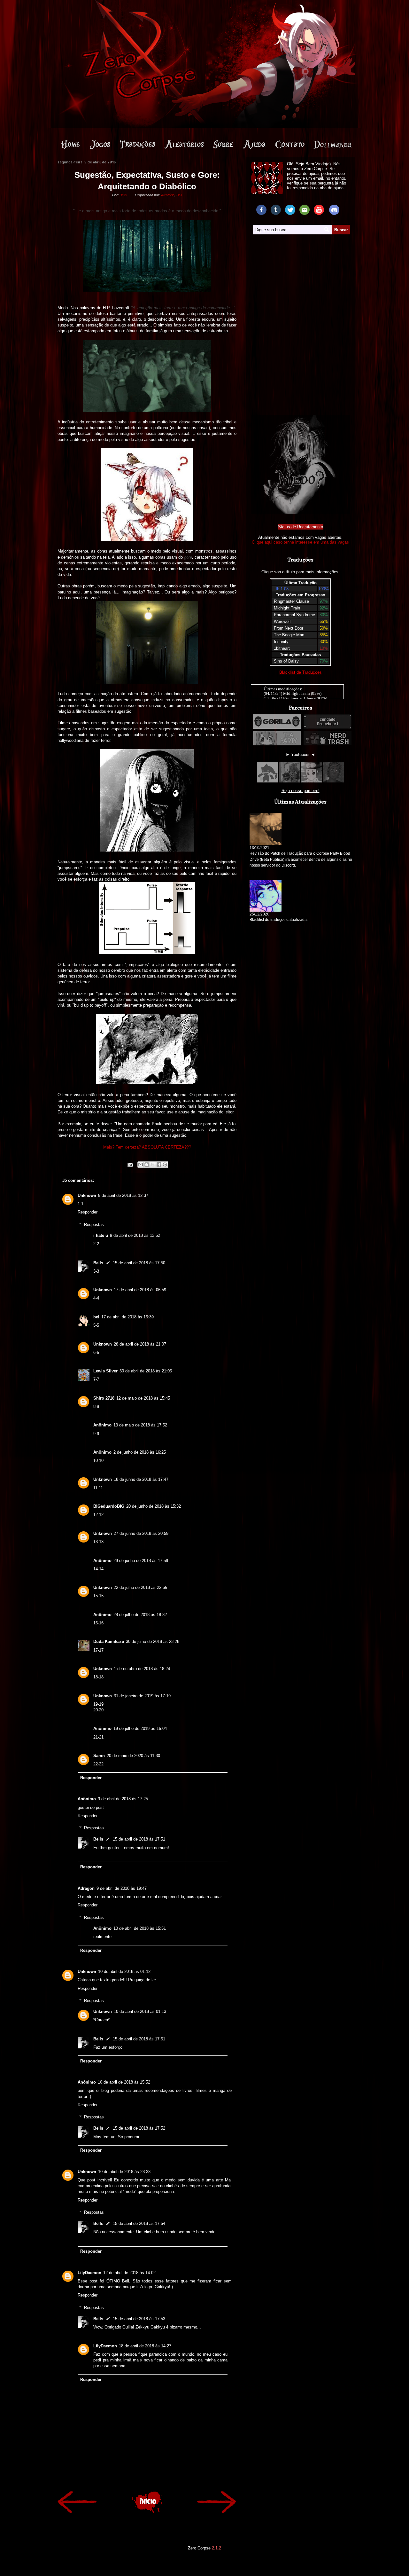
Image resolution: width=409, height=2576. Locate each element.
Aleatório (168, 195)
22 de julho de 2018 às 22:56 (140, 1587)
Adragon (86, 1888)
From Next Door (289, 628)
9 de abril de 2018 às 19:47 (122, 1888)
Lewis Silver (105, 1371)
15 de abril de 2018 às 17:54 (139, 2223)
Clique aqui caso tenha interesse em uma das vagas (300, 542)
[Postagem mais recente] (77, 2503)
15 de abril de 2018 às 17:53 (139, 2319)
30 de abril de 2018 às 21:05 (146, 1371)
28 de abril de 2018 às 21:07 (140, 1344)
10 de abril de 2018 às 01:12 (124, 1971)
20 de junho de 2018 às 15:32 (154, 1506)
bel (96, 1317)
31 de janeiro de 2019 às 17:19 (142, 1696)
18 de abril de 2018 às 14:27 (145, 2346)
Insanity (281, 642)
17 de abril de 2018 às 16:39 (127, 1317)
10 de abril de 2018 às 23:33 (124, 2172)
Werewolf (282, 621)
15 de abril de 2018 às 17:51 (139, 1839)
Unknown (87, 1195)
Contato (299, 144)
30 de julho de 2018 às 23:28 (153, 1641)
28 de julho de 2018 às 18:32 (140, 1615)
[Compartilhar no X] (153, 1165)
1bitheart (282, 648)
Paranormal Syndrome (294, 615)
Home (80, 144)
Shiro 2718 (104, 1398)
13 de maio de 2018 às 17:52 (140, 1425)
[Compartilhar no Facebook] (159, 1165)
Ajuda (267, 144)
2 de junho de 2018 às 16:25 (140, 1452)
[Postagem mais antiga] (217, 2503)
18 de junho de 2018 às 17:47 (141, 1479)
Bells (98, 1263)
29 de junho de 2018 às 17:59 (141, 1561)
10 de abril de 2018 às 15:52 (124, 2082)
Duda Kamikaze (109, 1641)
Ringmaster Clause (291, 601)
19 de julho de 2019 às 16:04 (140, 1728)
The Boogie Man (289, 635)
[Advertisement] (300, 280)
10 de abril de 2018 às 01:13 (140, 2011)
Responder (88, 1212)
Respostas (94, 1225)
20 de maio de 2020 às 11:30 (133, 1756)
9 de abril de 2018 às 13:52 (135, 1235)
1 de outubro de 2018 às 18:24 (142, 1669)
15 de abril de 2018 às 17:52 (139, 2128)
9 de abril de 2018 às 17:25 (123, 1799)
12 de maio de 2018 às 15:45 (143, 1398)
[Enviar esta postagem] (130, 1164)
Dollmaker (337, 144)
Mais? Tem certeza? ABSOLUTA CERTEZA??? (147, 1147)
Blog (142, 144)
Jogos (107, 144)
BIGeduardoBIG (109, 1506)
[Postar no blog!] (147, 1165)
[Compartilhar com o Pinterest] (165, 1165)
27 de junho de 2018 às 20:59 (141, 1533)
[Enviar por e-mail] (141, 1165)
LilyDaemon (89, 2273)
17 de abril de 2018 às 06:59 (140, 1290)
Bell (179, 195)
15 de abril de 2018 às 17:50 (139, 1263)
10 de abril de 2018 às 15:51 (140, 1928)
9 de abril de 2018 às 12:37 (123, 1195)
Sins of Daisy (286, 661)
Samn (99, 1756)
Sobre (237, 144)
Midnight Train (287, 608)
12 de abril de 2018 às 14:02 (129, 2273)
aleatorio (189, 144)
